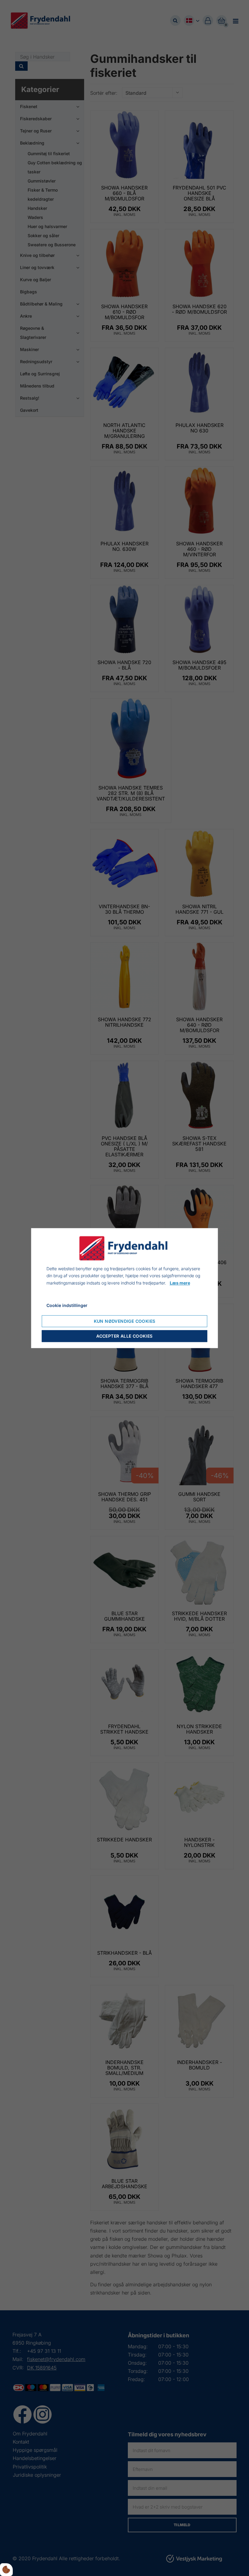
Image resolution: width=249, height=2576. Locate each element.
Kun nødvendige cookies (125, 1321)
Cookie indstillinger (67, 1305)
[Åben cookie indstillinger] (6, 2570)
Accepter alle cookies (124, 1336)
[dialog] (125, 1288)
